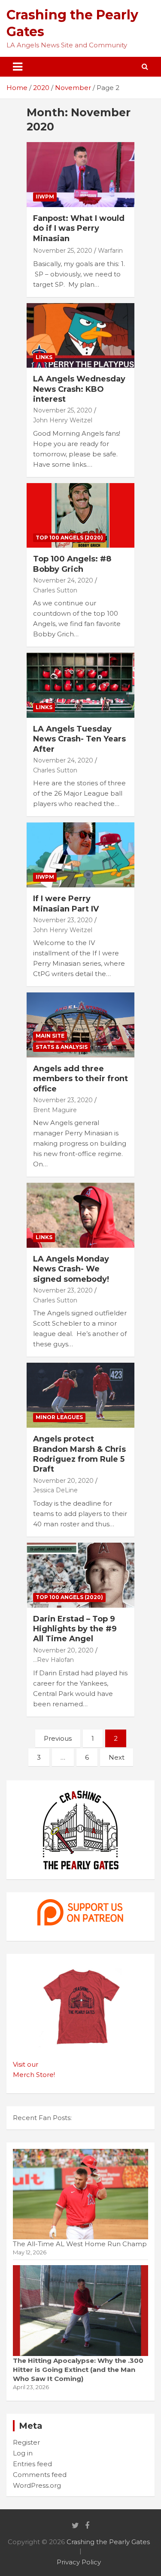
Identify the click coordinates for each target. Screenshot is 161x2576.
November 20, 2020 (63, 1481)
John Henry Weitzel (63, 420)
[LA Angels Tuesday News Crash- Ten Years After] (80, 685)
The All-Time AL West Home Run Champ (80, 2244)
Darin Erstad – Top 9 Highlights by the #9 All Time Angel (75, 1629)
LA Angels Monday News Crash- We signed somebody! (71, 1269)
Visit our (26, 2064)
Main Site (50, 1036)
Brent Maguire (55, 1110)
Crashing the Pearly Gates (108, 2542)
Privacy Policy (79, 2562)
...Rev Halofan (53, 1660)
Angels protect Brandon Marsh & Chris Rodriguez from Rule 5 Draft (79, 1454)
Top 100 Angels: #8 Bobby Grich (72, 564)
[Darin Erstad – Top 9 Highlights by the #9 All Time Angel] (80, 1575)
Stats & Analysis (62, 1047)
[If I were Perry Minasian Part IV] (80, 855)
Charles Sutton (55, 590)
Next (117, 1757)
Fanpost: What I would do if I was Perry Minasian (79, 228)
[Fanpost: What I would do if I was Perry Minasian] (80, 175)
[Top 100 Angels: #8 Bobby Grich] (80, 515)
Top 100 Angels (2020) (69, 538)
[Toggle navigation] (18, 67)
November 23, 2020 (63, 920)
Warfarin (110, 251)
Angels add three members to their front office (80, 1079)
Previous (58, 1738)
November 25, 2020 (63, 251)
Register (26, 2442)
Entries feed (32, 2464)
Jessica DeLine (55, 1490)
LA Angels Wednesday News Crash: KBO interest (79, 389)
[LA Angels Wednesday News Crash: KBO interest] (80, 335)
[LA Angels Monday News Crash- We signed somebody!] (80, 1215)
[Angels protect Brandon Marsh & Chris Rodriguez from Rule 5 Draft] (80, 1395)
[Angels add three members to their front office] (80, 1025)
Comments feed (40, 2475)
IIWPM (45, 197)
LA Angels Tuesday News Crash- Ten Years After (79, 739)
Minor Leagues (59, 1417)
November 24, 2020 (63, 580)
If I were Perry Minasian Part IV (66, 904)
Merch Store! (34, 2075)
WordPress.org (37, 2485)
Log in (23, 2453)
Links (44, 357)
